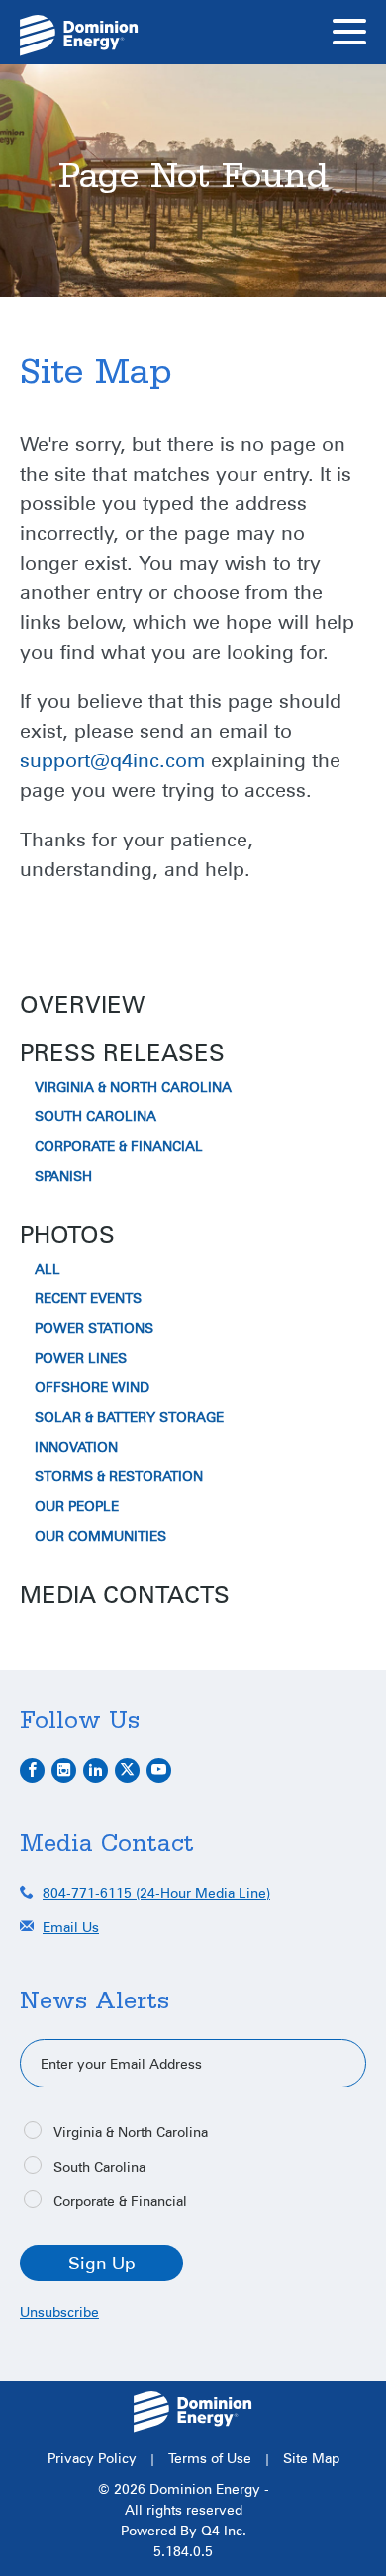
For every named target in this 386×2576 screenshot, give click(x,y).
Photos (67, 1234)
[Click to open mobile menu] (349, 35)
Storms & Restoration (119, 1476)
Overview (82, 1004)
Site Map (311, 2458)
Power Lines (81, 1358)
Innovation (76, 1447)
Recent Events (88, 1298)
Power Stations (94, 1328)
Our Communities (100, 1536)
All (48, 1269)
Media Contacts (125, 1594)
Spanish (63, 1176)
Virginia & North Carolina (133, 1087)
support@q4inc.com (112, 759)
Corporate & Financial (119, 1146)
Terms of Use (210, 2458)
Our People (77, 1506)
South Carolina (96, 1116)
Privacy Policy (92, 2458)
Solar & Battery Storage (129, 1417)
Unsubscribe (59, 2311)
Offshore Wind (92, 1387)
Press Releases (122, 1052)
